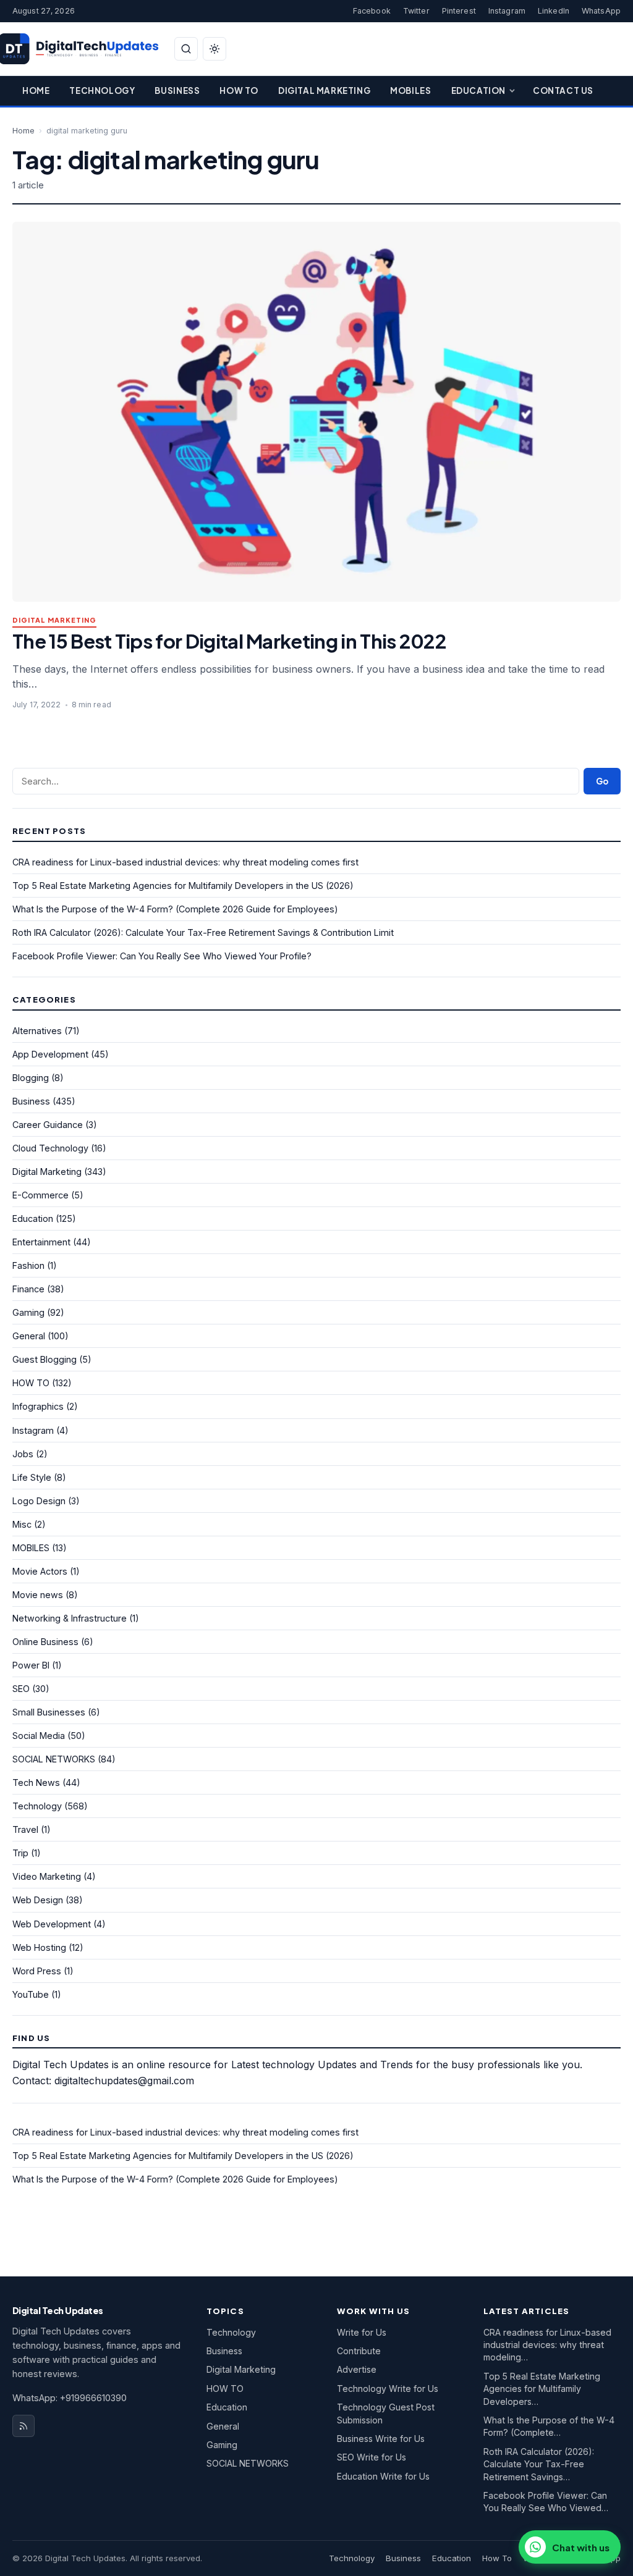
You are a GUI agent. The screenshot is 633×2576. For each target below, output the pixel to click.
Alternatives (37, 1031)
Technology (102, 90)
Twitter (416, 11)
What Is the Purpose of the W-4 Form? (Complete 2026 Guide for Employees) (175, 909)
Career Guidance (48, 1125)
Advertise (357, 2369)
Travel (25, 1829)
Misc (22, 1524)
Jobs (23, 1454)
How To (239, 90)
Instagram (507, 11)
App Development (50, 1054)
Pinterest (459, 11)
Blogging (31, 1078)
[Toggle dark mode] (215, 49)
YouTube (31, 1994)
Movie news (38, 1595)
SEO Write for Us (372, 2457)
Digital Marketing (324, 90)
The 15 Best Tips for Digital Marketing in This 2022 (229, 641)
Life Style (32, 1477)
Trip (20, 1853)
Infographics (38, 1406)
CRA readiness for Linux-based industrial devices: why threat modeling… (547, 2345)
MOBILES (31, 1548)
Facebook (372, 11)
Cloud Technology (50, 1148)
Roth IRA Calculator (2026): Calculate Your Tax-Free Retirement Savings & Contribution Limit (203, 932)
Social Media (39, 1736)
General (29, 1336)
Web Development (52, 1924)
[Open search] (186, 49)
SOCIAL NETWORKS (54, 1759)
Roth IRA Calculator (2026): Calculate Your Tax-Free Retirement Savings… (539, 2464)
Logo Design (39, 1501)
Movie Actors (40, 1571)
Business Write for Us (381, 2439)
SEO (21, 1689)
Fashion (28, 1265)
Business (177, 90)
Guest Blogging (45, 1359)
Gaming (28, 1312)
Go (602, 781)
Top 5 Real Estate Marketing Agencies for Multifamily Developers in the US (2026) (183, 886)
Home (36, 90)
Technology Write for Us (388, 2389)
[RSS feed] (23, 2426)
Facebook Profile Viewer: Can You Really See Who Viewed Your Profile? (162, 956)
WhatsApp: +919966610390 (70, 2398)
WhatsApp (601, 11)
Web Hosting (39, 1947)
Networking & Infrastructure (70, 1618)
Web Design (38, 1900)
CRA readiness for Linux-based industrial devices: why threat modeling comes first (185, 862)
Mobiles (410, 90)
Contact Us (563, 90)
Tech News (36, 1783)
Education (478, 90)
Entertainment (41, 1242)
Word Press (37, 1971)
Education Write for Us (383, 2476)
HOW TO (31, 1383)
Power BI (31, 1665)
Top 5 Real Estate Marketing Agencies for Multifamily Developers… (542, 2389)
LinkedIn (554, 11)
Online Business (45, 1642)
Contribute (359, 2351)
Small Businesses (49, 1712)
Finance (28, 1289)
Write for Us (362, 2332)
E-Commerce (40, 1195)
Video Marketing (47, 1876)
